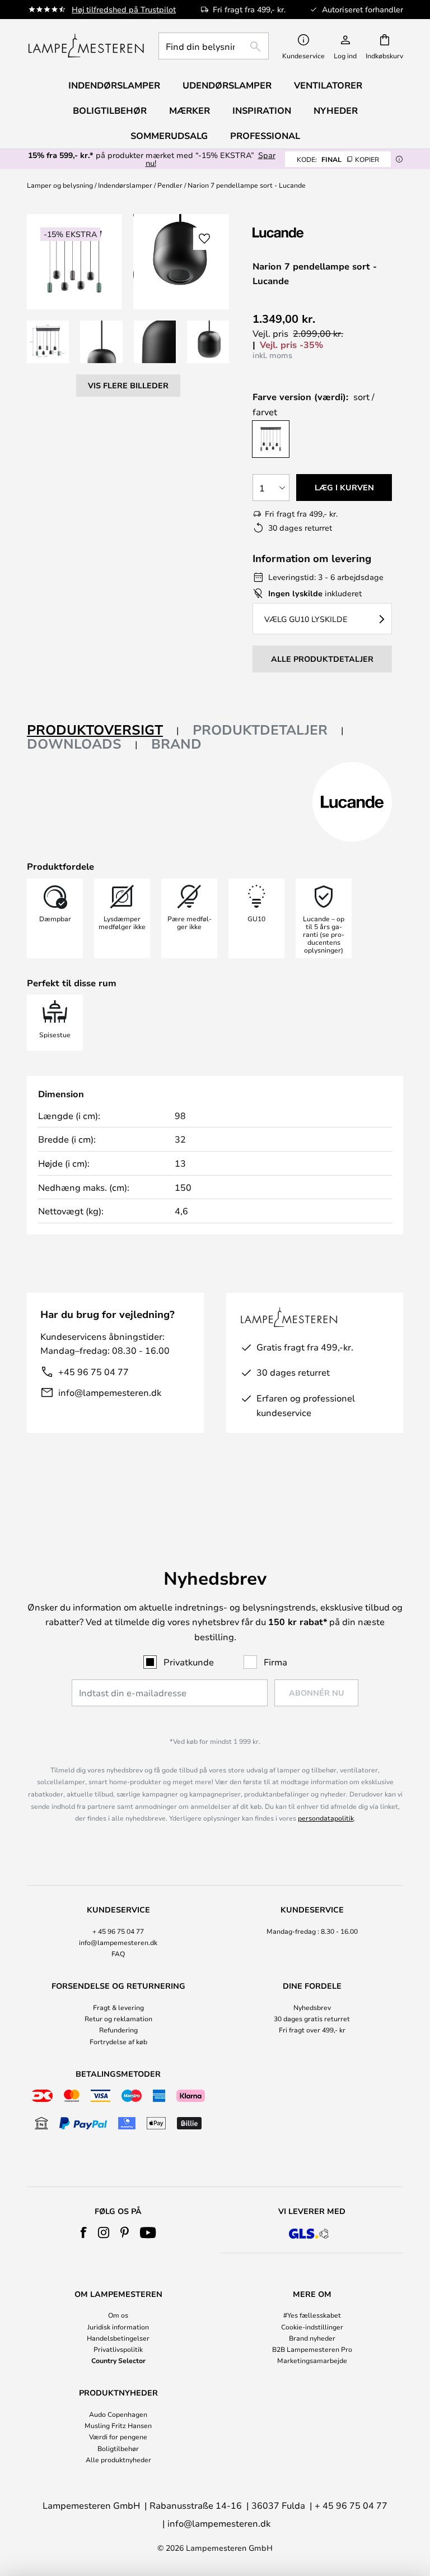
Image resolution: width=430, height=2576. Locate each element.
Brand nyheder (312, 2338)
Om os (118, 2315)
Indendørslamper (125, 185)
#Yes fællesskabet (312, 2315)
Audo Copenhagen (118, 2414)
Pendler (170, 185)
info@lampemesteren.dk (110, 1392)
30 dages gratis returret (312, 2018)
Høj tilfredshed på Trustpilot (124, 9)
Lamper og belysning (60, 185)
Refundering (118, 2030)
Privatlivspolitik (118, 2349)
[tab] (103, 730)
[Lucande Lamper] (312, 232)
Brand (176, 744)
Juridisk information (118, 2327)
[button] (48, 342)
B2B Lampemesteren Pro (312, 2349)
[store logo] (86, 46)
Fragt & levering (118, 2007)
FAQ (118, 1953)
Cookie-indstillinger (312, 2327)
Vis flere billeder (128, 385)
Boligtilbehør (118, 2448)
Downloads (74, 744)
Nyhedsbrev (312, 2007)
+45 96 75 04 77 (94, 1371)
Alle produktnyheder (118, 2459)
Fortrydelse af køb (118, 2041)
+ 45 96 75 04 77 (118, 1931)
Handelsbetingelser (118, 2338)
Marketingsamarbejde (312, 2360)
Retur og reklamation (118, 2018)
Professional (265, 136)
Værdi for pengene (118, 2436)
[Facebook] (84, 2232)
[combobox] (214, 46)
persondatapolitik (326, 1818)
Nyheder (336, 110)
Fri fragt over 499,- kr (312, 2030)
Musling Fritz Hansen (118, 2425)
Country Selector (118, 2360)
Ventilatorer (328, 85)
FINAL (338, 159)
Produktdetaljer (260, 730)
